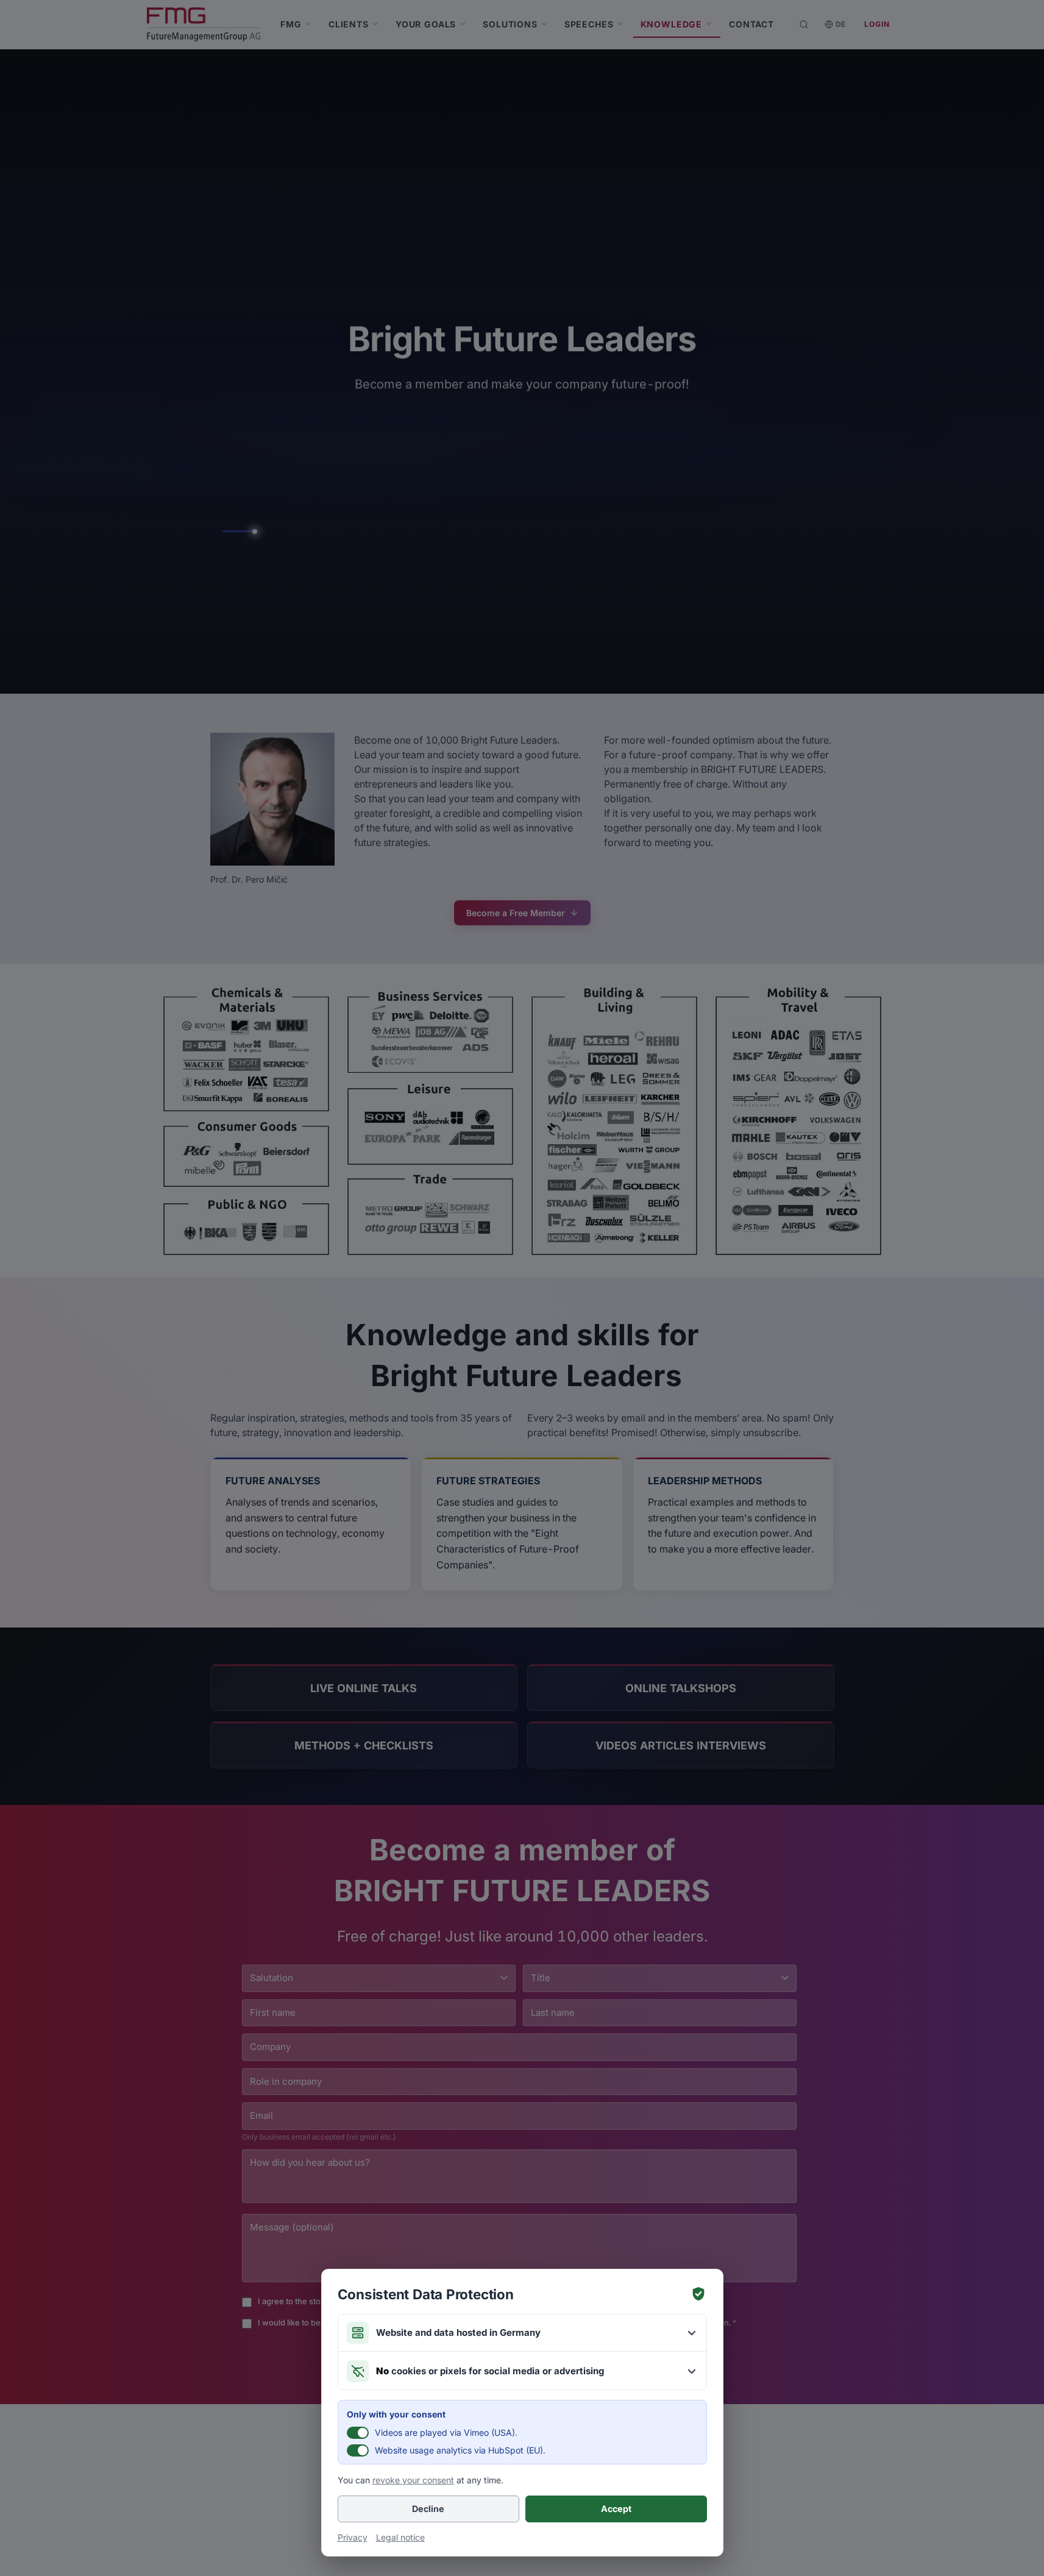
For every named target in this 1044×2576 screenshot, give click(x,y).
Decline (428, 2509)
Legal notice (400, 2537)
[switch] (358, 2433)
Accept (616, 2509)
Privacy (353, 2537)
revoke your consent (413, 2480)
